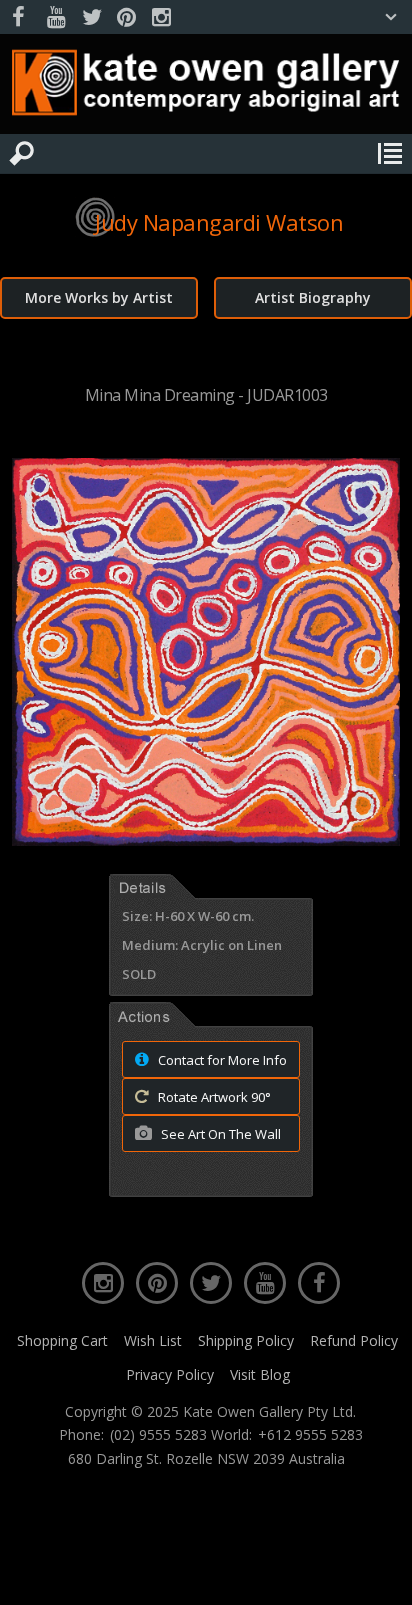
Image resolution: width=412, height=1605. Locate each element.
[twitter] (91, 17)
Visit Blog (260, 1374)
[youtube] (56, 17)
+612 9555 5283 (310, 1435)
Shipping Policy (246, 1340)
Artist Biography (313, 297)
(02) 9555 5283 (158, 1435)
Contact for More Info (221, 1060)
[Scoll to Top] (380, 1573)
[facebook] (21, 17)
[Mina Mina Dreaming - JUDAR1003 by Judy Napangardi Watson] (205, 840)
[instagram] (161, 17)
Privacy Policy (170, 1374)
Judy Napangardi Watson (219, 222)
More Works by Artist (99, 297)
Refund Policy (354, 1340)
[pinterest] (126, 17)
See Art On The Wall (219, 1134)
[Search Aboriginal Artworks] (22, 154)
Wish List (153, 1340)
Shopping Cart (62, 1340)
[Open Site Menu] (390, 154)
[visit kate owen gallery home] (206, 87)
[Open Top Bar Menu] (391, 17)
